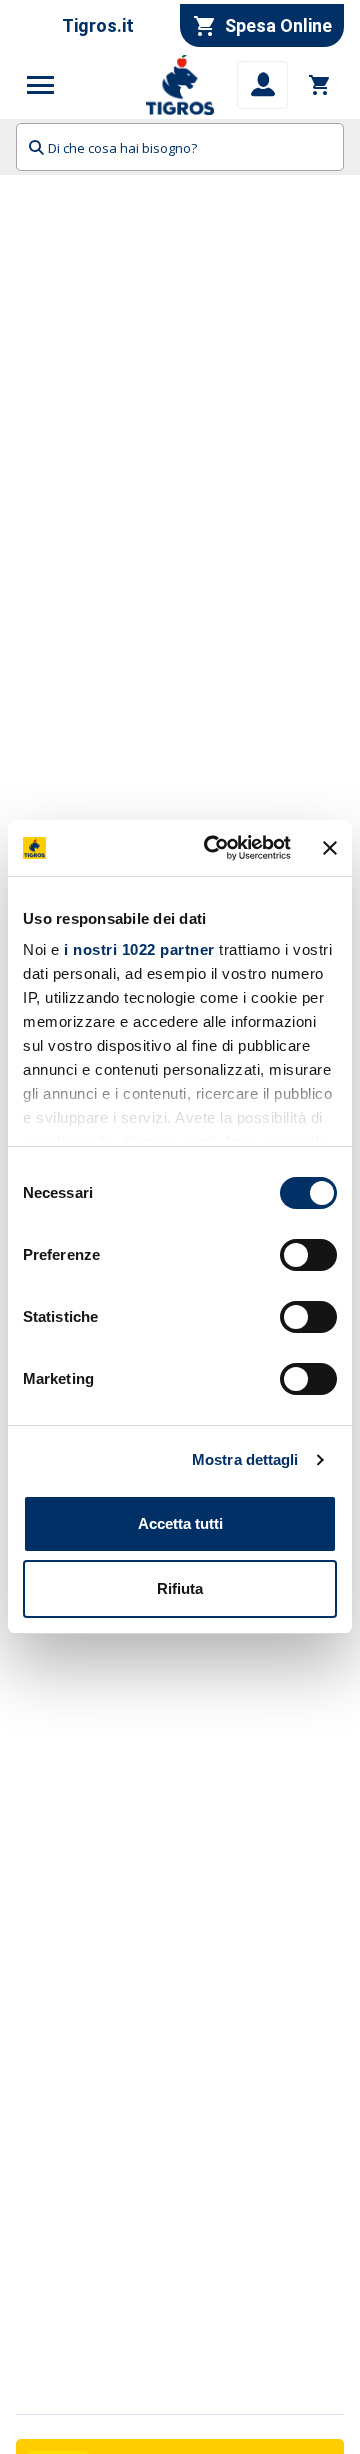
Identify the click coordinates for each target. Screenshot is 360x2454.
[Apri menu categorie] (41, 85)
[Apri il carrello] (320, 85)
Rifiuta (180, 1588)
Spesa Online (278, 25)
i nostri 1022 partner (139, 949)
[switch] (308, 1255)
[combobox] (180, 147)
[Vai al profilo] (262, 85)
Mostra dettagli (245, 1459)
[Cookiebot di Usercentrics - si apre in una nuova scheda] (215, 848)
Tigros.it (98, 25)
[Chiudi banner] (330, 848)
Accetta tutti (180, 1523)
